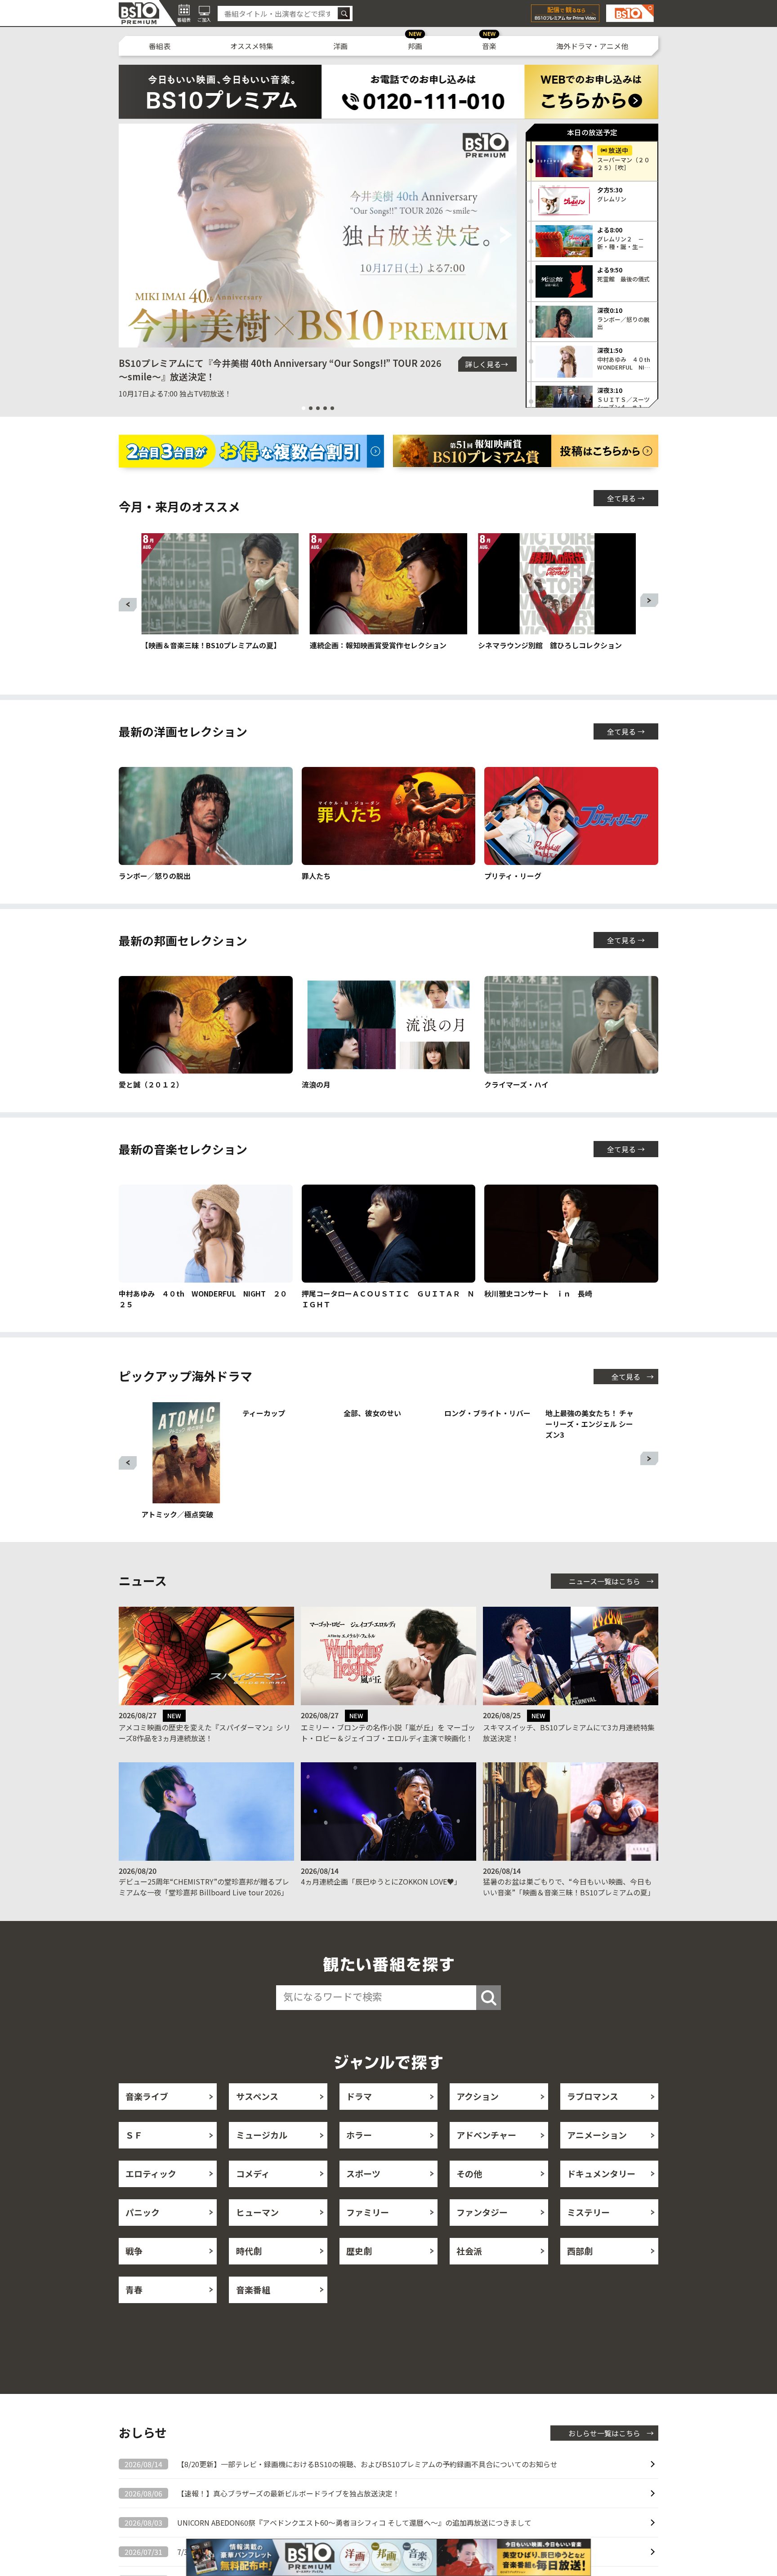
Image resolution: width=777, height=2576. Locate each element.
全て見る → (626, 498)
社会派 (469, 2272)
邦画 (415, 46)
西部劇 (580, 2272)
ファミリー (368, 2234)
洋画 (340, 46)
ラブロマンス (593, 2118)
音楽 (489, 46)
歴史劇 (359, 2272)
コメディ (253, 2195)
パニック (143, 2234)
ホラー (359, 2156)
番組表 (160, 46)
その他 (469, 2195)
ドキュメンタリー (601, 2195)
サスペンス (257, 2118)
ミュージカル (262, 2156)
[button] (129, 236)
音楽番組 (253, 2311)
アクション (478, 2118)
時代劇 (249, 2272)
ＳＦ (134, 2156)
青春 (134, 2311)
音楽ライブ (147, 2118)
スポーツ (363, 2195)
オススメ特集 (252, 46)
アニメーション (597, 2156)
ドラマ (359, 2118)
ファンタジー (482, 2234)
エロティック (151, 2195)
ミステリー (588, 2234)
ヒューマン (257, 2234)
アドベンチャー (486, 2156)
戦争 (134, 2272)
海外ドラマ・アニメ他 (592, 46)
